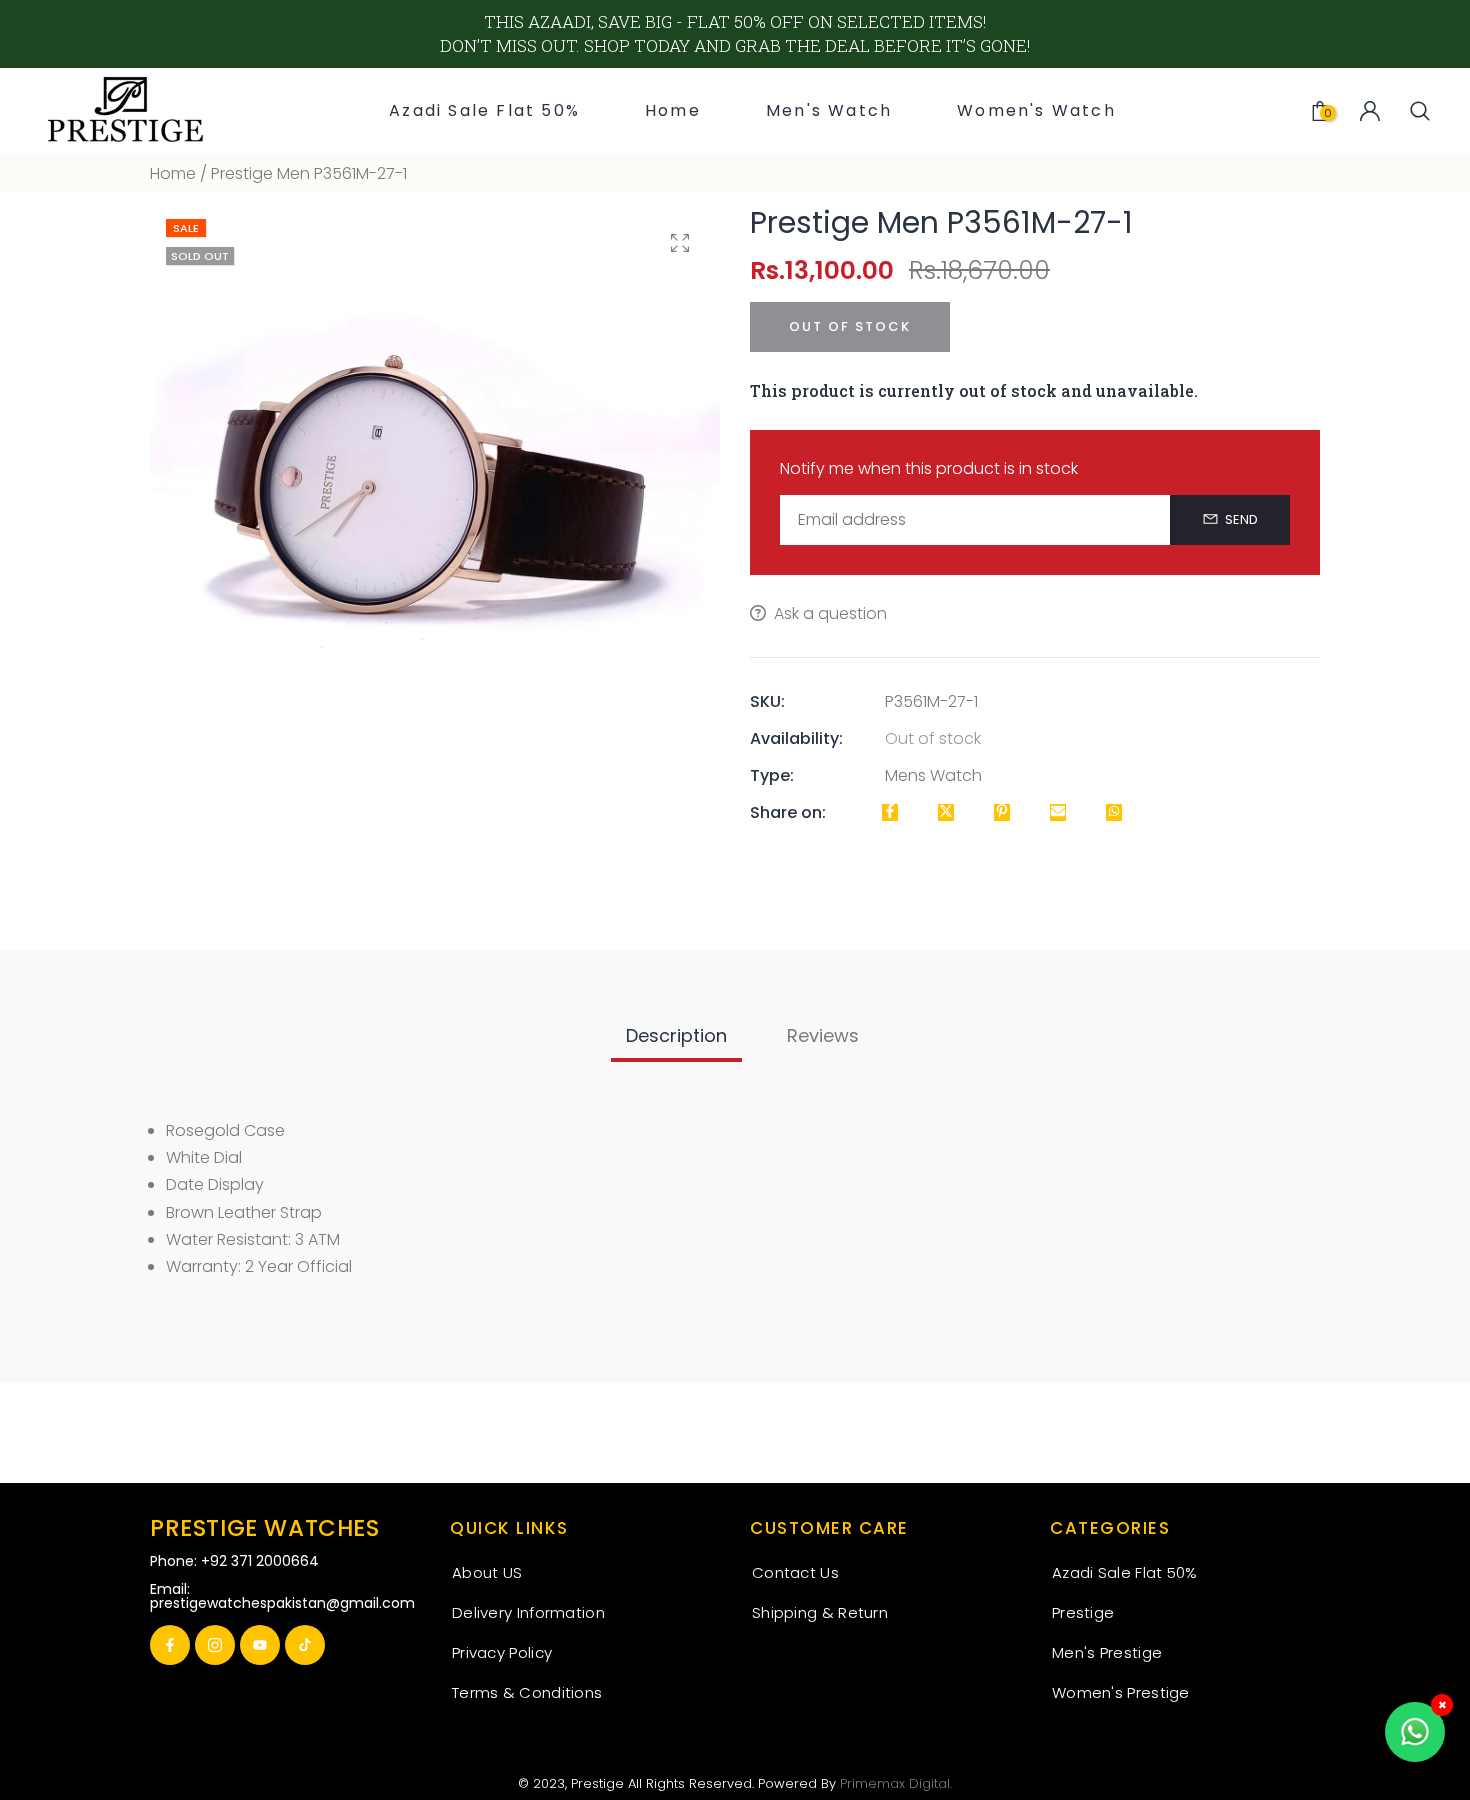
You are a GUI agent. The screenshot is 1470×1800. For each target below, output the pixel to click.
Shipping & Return (820, 1612)
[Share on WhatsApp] (1114, 812)
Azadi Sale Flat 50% (1125, 1572)
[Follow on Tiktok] (305, 1645)
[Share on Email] (1058, 812)
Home (173, 173)
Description (676, 1035)
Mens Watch (933, 775)
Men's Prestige (1107, 1652)
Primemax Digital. (896, 1783)
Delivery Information (528, 1612)
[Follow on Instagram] (215, 1645)
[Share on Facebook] (890, 812)
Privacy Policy (502, 1652)
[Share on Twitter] (946, 812)
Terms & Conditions (527, 1692)
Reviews (823, 1035)
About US (487, 1572)
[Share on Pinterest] (1002, 812)
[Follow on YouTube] (260, 1645)
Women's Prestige (1121, 1692)
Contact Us (795, 1572)
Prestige (1083, 1612)
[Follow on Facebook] (170, 1645)
